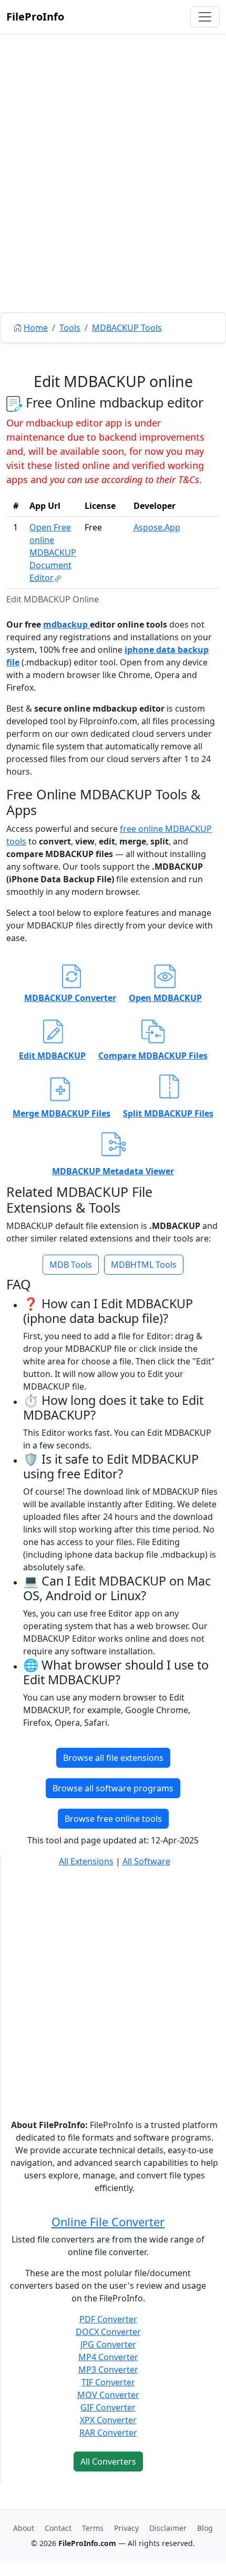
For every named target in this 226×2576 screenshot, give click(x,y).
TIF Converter (108, 2382)
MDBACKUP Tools (127, 328)
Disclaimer (168, 2528)
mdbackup (66, 624)
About (24, 2528)
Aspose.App (157, 527)
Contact (58, 2528)
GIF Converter (108, 2407)
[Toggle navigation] (205, 17)
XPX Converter (108, 2420)
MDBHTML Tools (144, 1265)
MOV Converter (108, 2395)
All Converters (108, 2462)
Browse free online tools (113, 1819)
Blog (205, 2528)
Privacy (126, 2528)
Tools (70, 328)
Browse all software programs (113, 1788)
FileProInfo (35, 17)
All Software (146, 1861)
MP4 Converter (108, 2357)
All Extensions (86, 1861)
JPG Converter (108, 2344)
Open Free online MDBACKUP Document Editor (53, 552)
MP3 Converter (108, 2370)
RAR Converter (108, 2433)
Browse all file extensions (113, 1758)
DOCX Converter (108, 2332)
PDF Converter (108, 2319)
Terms (93, 2528)
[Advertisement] (113, 197)
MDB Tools (71, 1265)
